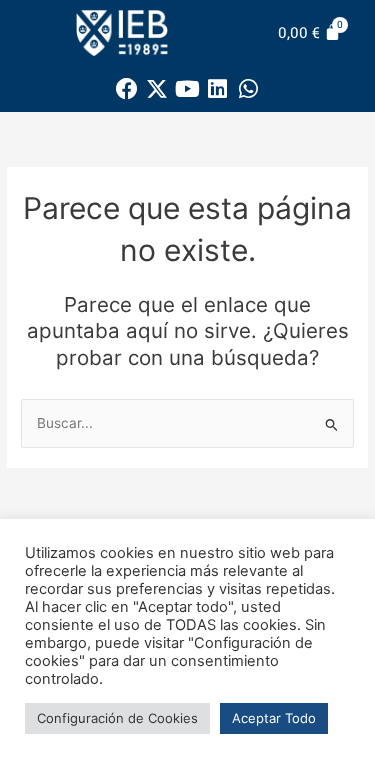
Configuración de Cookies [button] (117, 718)
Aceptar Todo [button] (274, 718)
